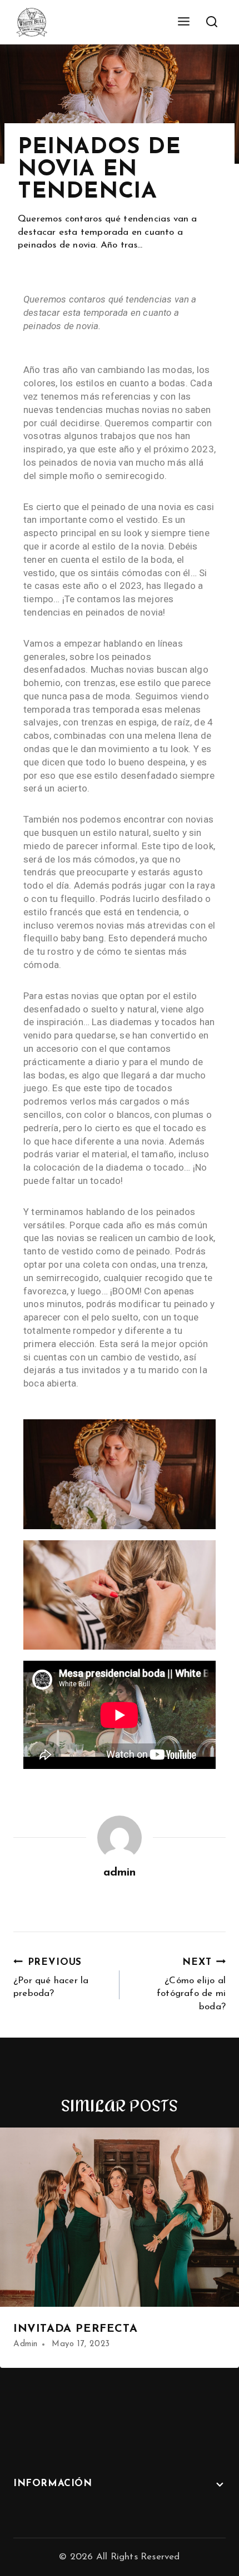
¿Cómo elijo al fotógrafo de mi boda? (191, 1985)
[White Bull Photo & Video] (32, 22)
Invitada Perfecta (75, 2329)
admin (120, 1873)
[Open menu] (183, 22)
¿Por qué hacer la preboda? (51, 1978)
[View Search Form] (211, 22)
